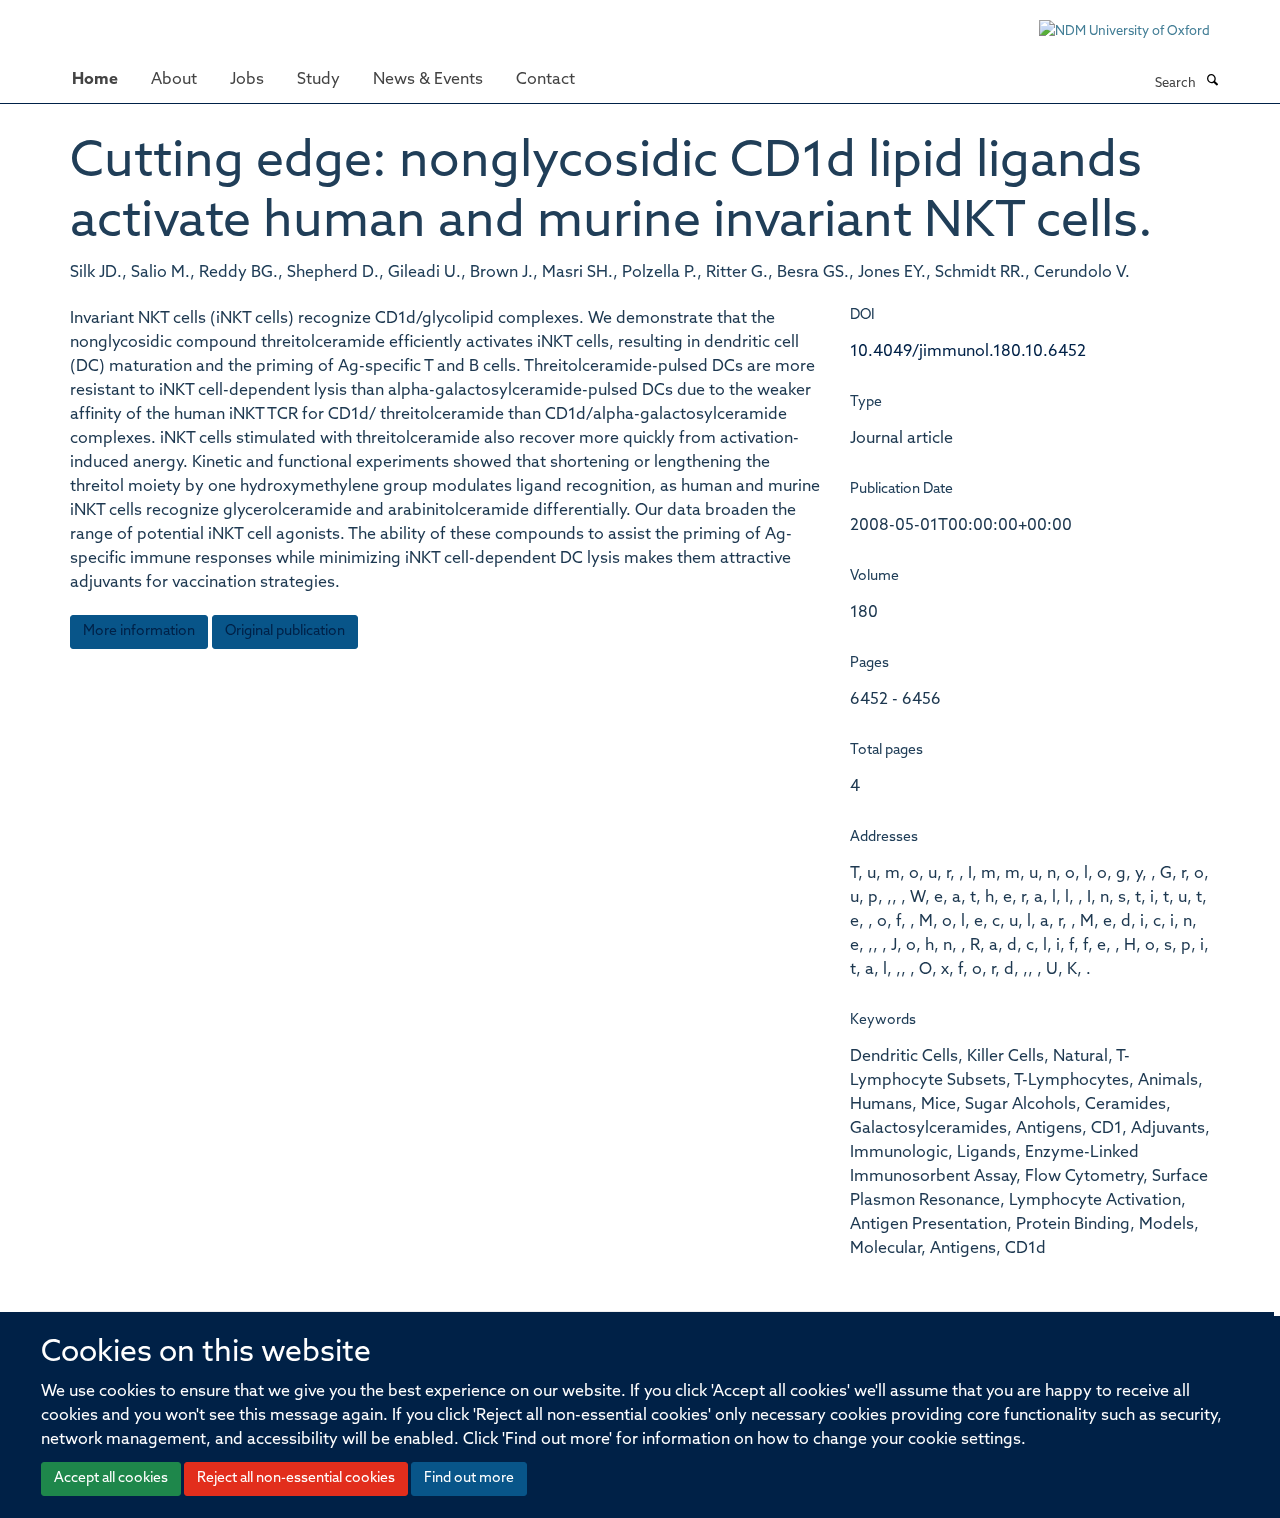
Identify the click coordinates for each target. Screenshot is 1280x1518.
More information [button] (139, 631)
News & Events (428, 80)
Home (95, 80)
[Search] (1212, 82)
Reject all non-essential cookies (296, 1478)
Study (318, 80)
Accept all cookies (111, 1478)
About (174, 80)
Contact (545, 80)
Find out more (469, 1478)
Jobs (247, 80)
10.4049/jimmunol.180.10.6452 (968, 352)
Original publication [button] (285, 631)
